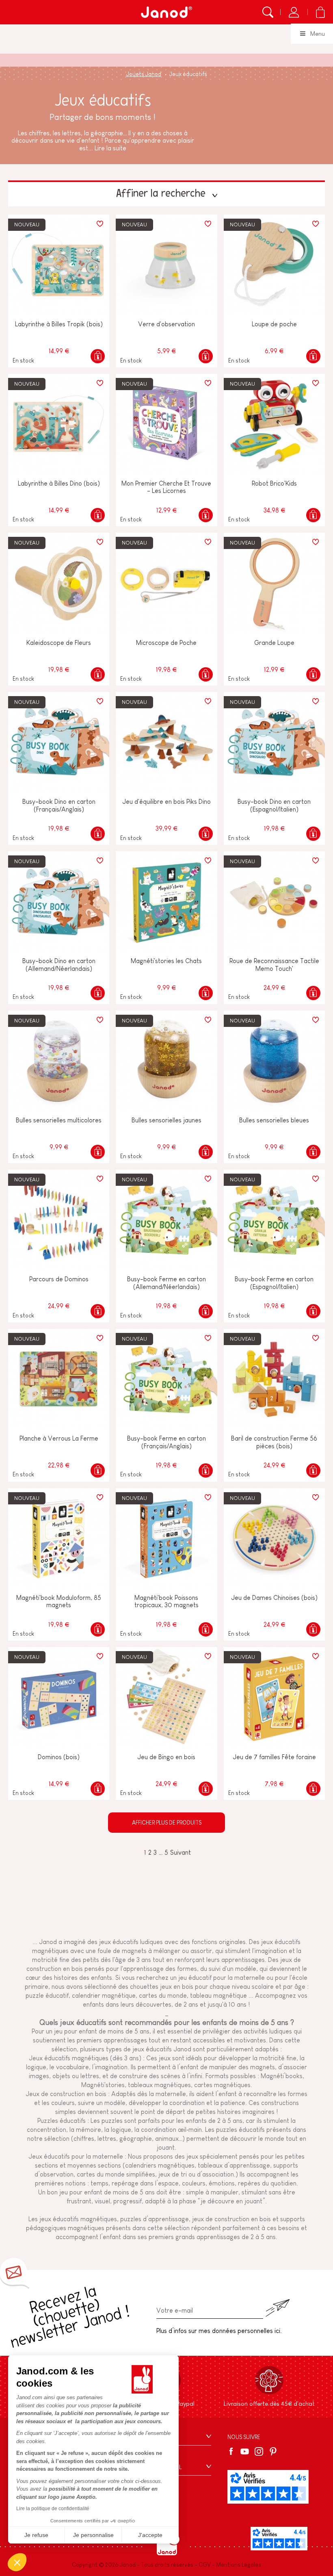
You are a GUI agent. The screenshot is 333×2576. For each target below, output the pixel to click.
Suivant (181, 1852)
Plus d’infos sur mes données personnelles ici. (219, 2331)
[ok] (277, 2308)
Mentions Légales (239, 2565)
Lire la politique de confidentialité (53, 2509)
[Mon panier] (320, 12)
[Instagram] (259, 2451)
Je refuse (36, 2535)
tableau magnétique (218, 1995)
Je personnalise (93, 2535)
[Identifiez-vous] (294, 12)
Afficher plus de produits (167, 1823)
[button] (17, 2562)
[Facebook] (232, 2451)
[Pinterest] (273, 2451)
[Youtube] (245, 2451)
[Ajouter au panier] (98, 356)
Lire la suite (110, 148)
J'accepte (150, 2535)
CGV (205, 2565)
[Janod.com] (166, 12)
